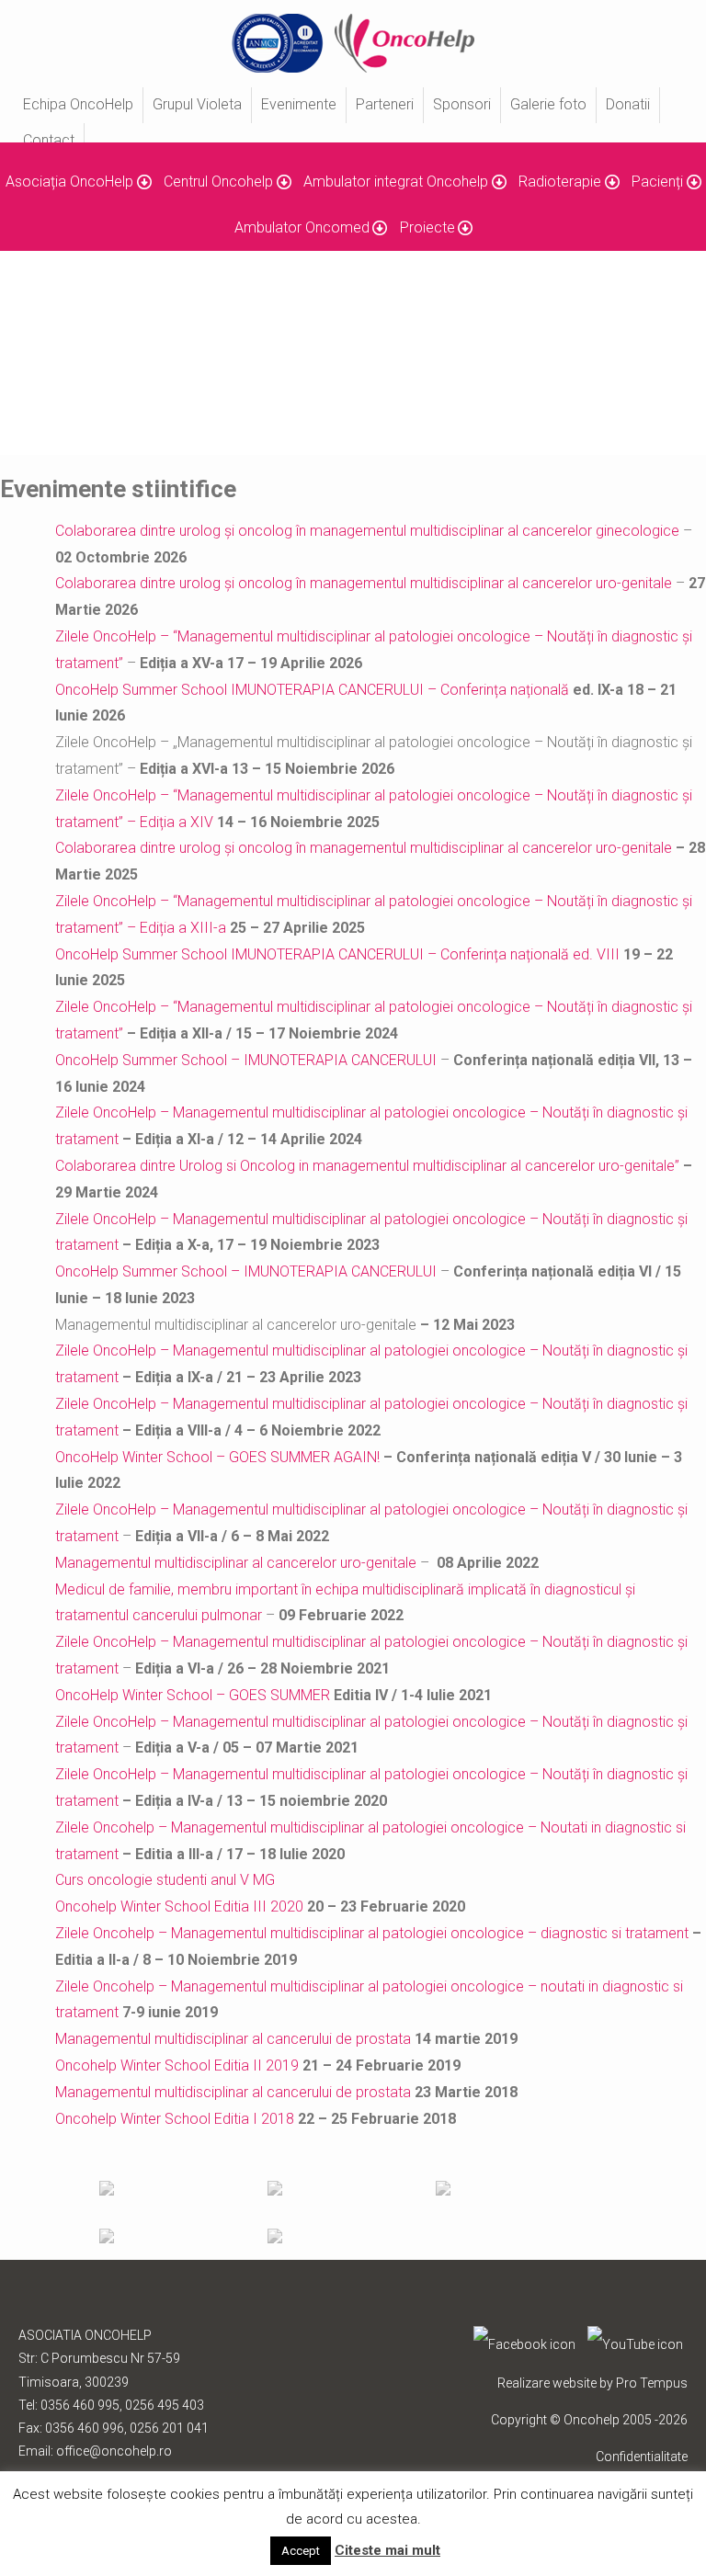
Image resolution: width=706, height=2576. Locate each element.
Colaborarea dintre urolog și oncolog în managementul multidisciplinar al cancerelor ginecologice (367, 531)
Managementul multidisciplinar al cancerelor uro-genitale (236, 1563)
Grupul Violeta (197, 104)
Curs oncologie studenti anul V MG (165, 1880)
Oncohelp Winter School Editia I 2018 (175, 2119)
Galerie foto (548, 104)
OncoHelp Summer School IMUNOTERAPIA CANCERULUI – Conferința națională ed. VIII (337, 954)
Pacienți (657, 182)
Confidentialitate (642, 2457)
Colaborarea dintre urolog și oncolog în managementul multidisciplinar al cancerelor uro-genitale (364, 583)
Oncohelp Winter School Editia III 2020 (179, 1906)
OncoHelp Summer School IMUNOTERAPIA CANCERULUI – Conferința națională (314, 690)
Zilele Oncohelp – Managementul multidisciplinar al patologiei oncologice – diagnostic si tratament (372, 1933)
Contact (49, 140)
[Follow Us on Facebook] (524, 2344)
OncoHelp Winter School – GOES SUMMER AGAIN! (217, 1457)
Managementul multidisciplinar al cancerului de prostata (233, 2039)
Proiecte (427, 227)
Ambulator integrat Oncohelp (396, 182)
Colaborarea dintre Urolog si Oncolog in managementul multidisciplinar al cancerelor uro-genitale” (367, 1166)
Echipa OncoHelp (78, 104)
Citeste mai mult (387, 2550)
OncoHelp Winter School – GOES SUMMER (193, 1695)
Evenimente (299, 104)
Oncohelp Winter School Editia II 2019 (177, 2065)
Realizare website (547, 2383)
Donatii (628, 104)
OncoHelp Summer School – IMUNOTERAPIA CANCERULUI (246, 1060)
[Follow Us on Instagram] (635, 2344)
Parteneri (385, 104)
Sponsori (462, 104)
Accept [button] (301, 2551)
